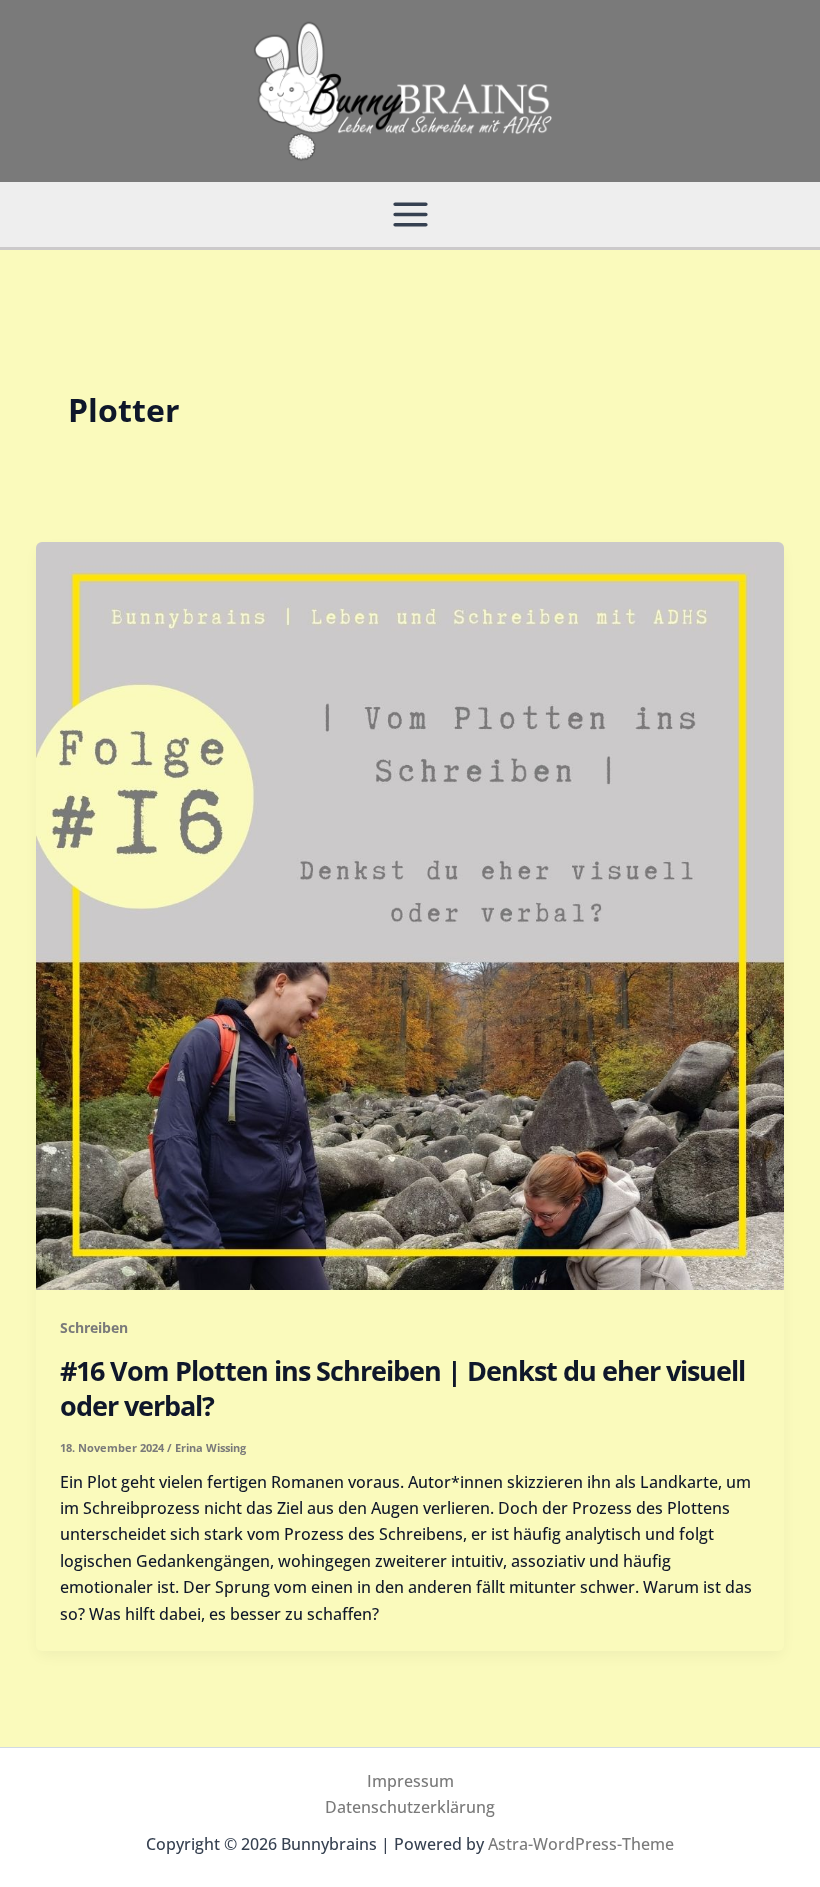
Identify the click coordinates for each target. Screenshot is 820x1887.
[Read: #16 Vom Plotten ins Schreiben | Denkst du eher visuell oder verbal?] (410, 914)
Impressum (410, 1781)
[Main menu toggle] (410, 214)
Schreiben (94, 1327)
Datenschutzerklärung (410, 1807)
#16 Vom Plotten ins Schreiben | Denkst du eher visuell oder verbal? (402, 1388)
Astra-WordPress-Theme (581, 1844)
